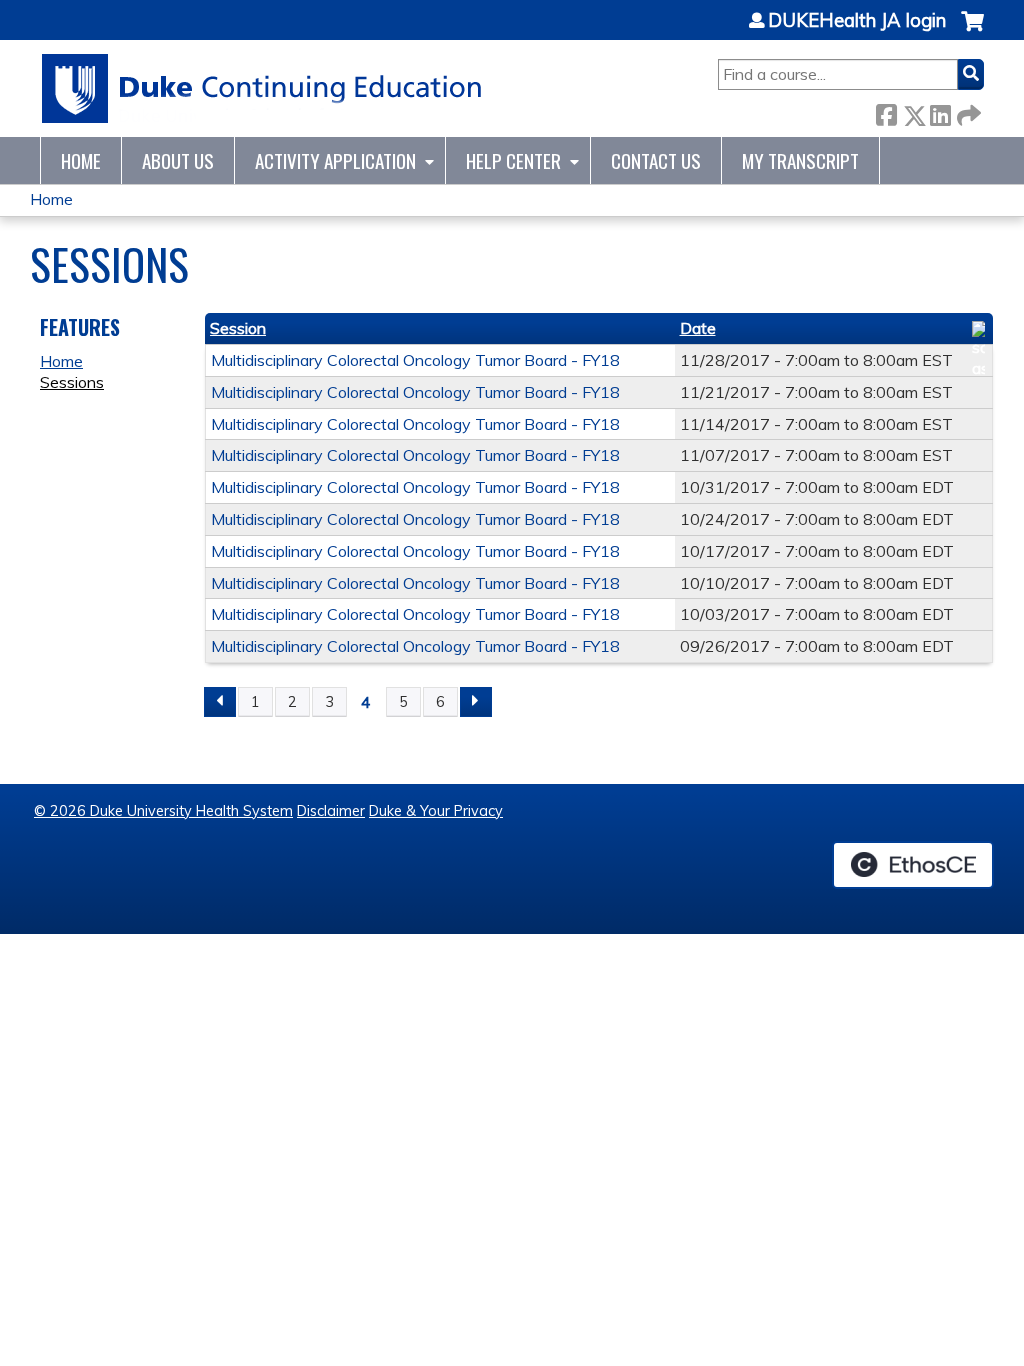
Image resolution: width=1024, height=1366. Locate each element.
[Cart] (972, 31)
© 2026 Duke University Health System (163, 811)
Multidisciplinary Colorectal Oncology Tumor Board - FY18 (415, 360)
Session (238, 328)
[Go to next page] (476, 702)
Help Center (513, 160)
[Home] (262, 88)
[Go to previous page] (220, 702)
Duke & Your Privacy (436, 811)
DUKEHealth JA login (857, 21)
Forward (967, 111)
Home (81, 160)
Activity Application (335, 160)
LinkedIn (940, 111)
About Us (178, 160)
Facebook (886, 111)
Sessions (72, 382)
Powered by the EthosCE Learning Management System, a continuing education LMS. (913, 865)
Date (698, 328)
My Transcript (800, 160)
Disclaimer (331, 811)
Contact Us (656, 160)
